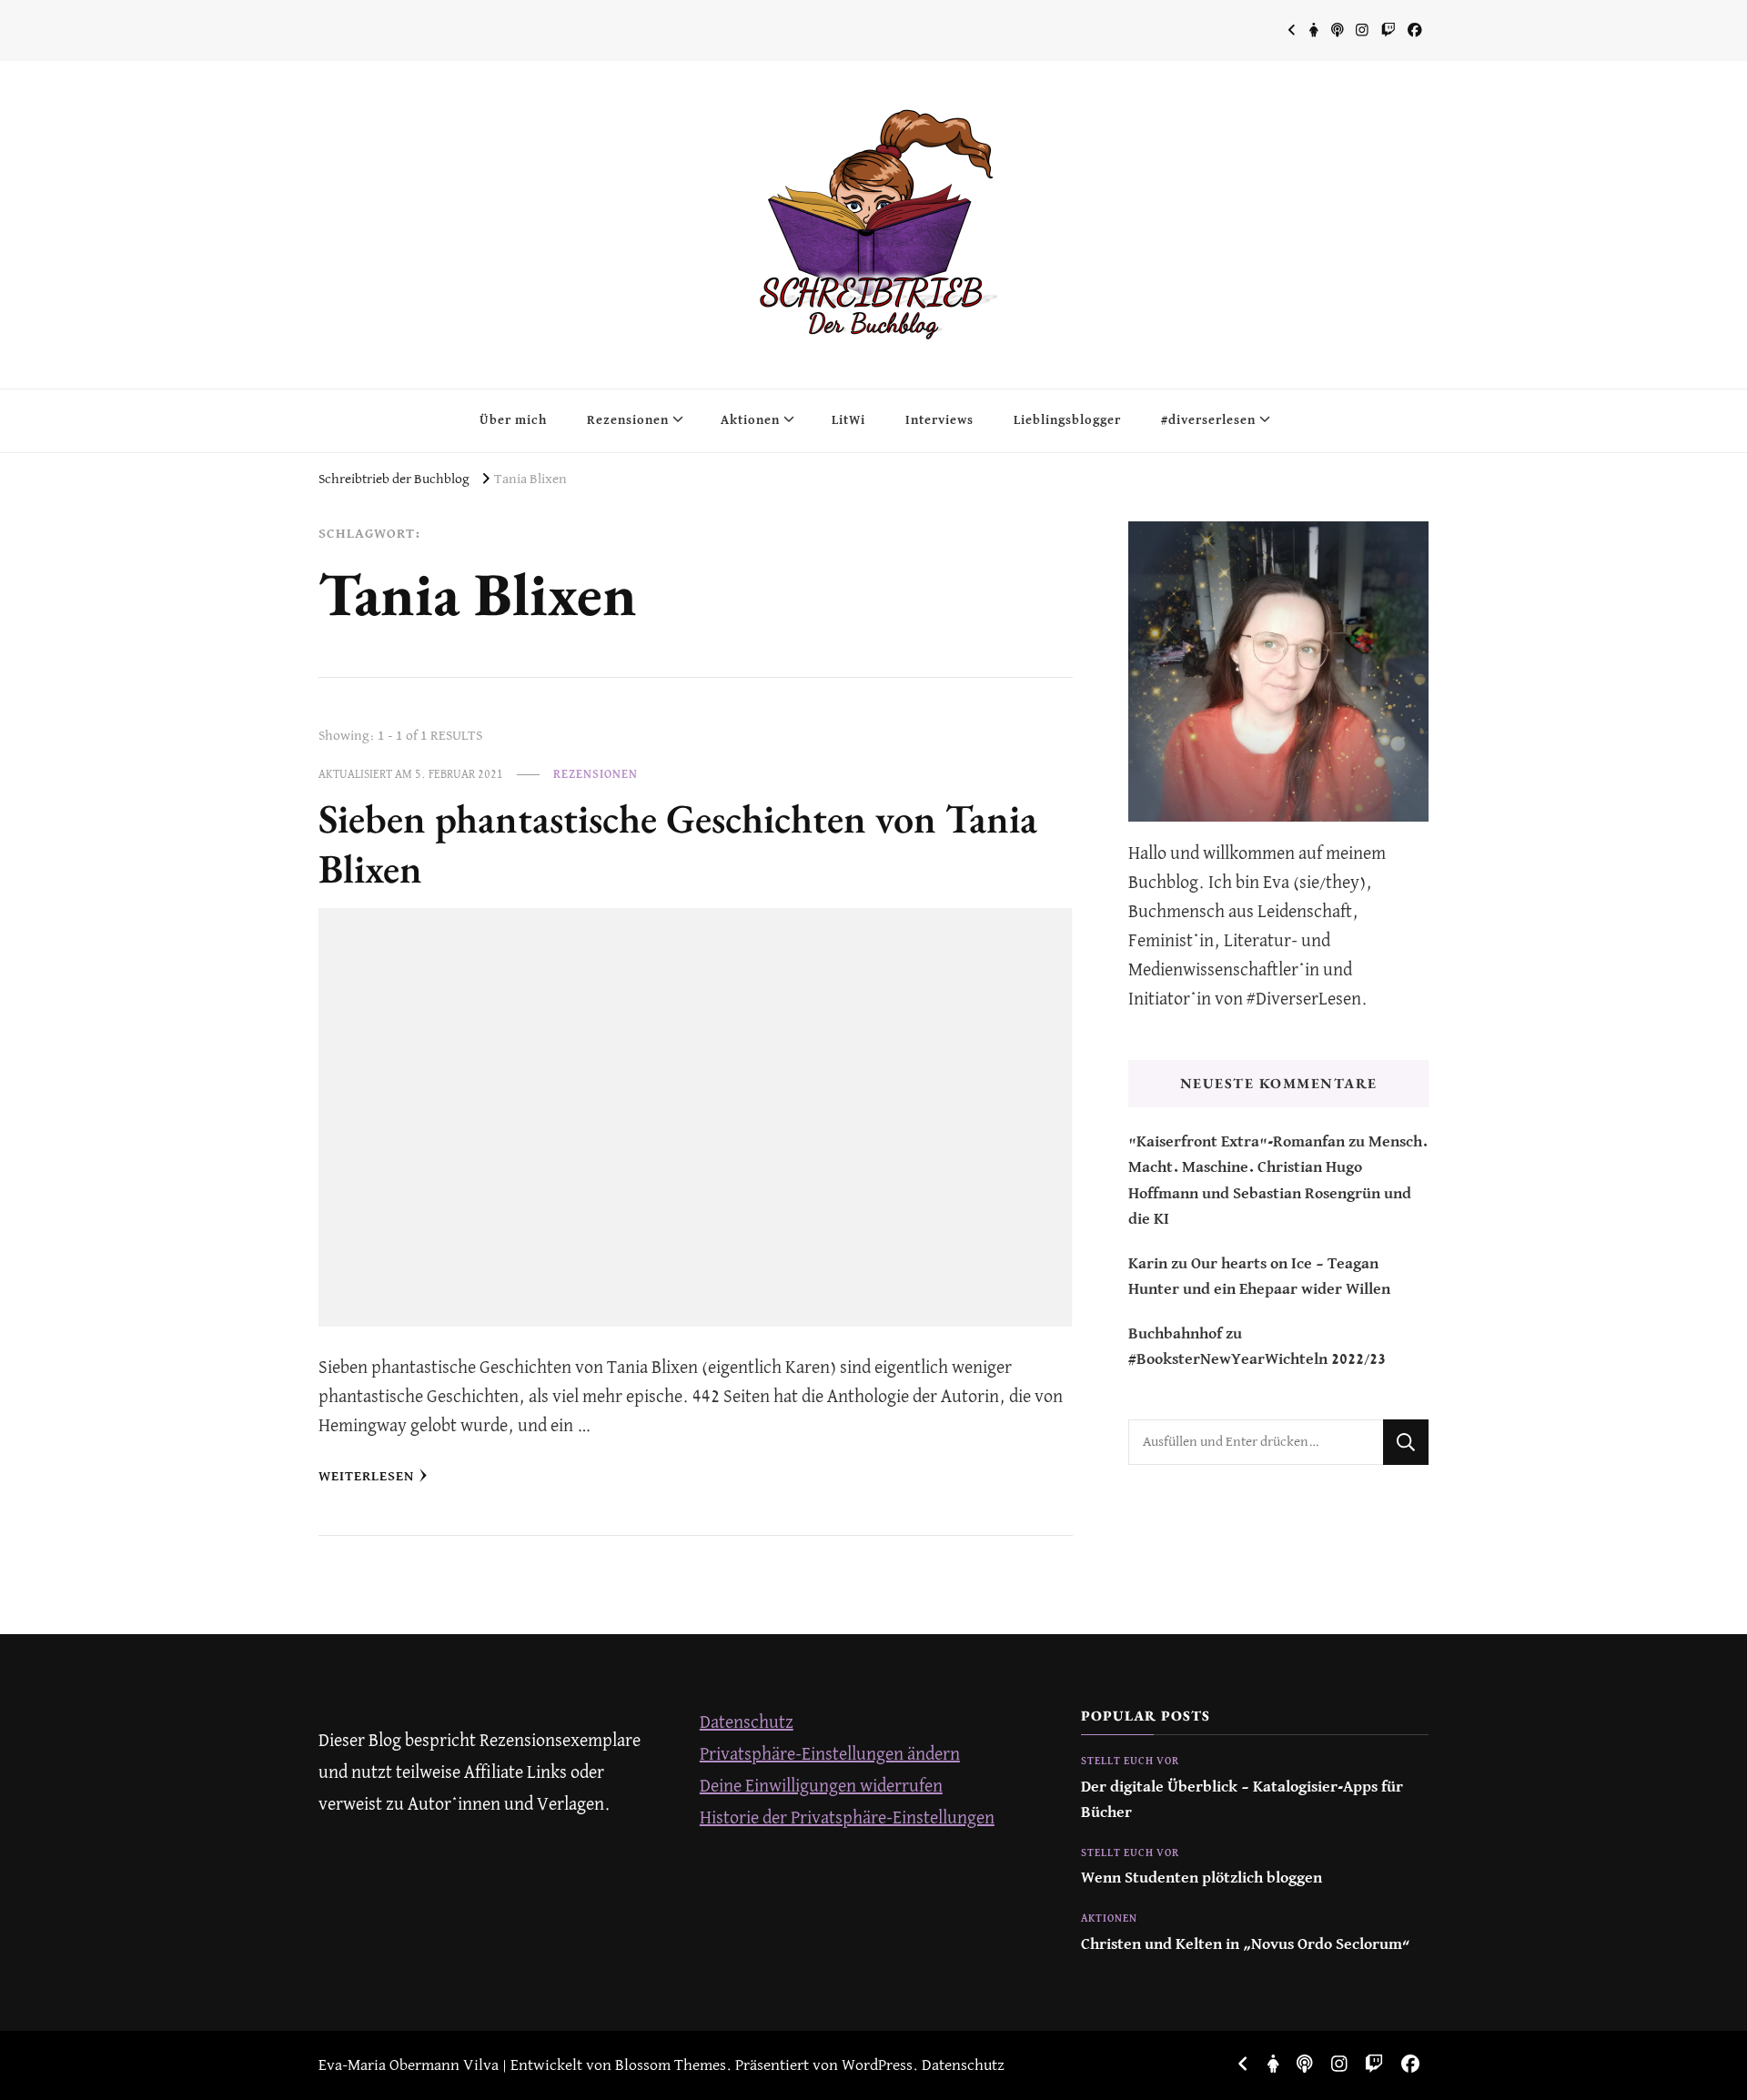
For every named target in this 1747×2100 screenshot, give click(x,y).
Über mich (513, 420)
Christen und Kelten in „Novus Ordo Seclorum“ (1246, 1945)
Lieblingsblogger (1067, 420)
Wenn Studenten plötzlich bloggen (1202, 1878)
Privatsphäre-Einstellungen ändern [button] (830, 1755)
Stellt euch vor (1130, 1762)
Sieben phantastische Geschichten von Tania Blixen (678, 843)
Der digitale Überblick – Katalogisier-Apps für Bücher (1242, 1800)
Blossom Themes (671, 2066)
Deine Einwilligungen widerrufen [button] (821, 1787)
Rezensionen (628, 420)
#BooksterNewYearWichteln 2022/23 (1257, 1360)
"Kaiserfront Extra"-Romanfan (1237, 1142)
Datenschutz (747, 1723)
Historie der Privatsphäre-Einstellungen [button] (847, 1818)
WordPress (877, 2066)
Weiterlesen (366, 1476)
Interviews (939, 420)
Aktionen (750, 420)
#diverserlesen (1208, 420)
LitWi (848, 420)
